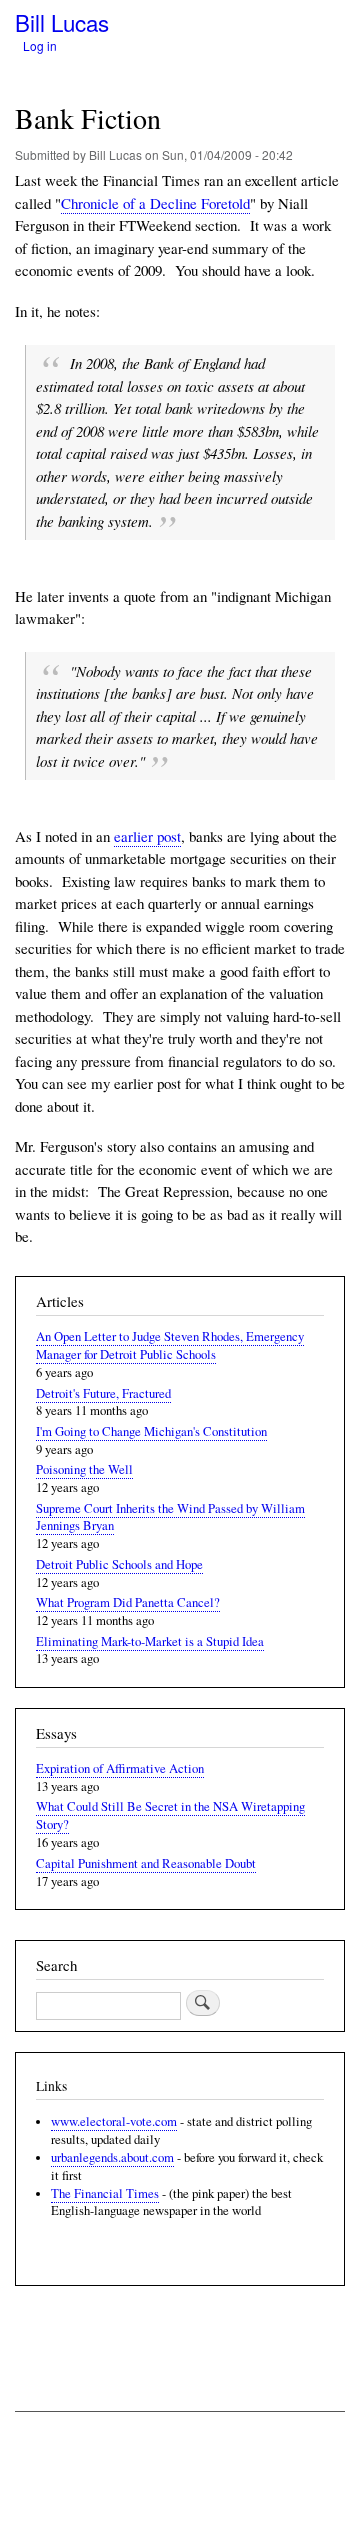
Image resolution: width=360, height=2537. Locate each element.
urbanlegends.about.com (112, 2157)
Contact (36, 2446)
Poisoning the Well (84, 1469)
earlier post (147, 836)
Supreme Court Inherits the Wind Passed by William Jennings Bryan (170, 1517)
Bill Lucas (62, 22)
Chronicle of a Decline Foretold (155, 203)
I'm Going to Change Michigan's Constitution (151, 1431)
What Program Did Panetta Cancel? (128, 1602)
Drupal (104, 2484)
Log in (40, 45)
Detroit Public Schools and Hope (119, 1564)
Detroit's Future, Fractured (103, 1393)
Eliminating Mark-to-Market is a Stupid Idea (150, 1641)
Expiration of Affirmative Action (120, 1768)
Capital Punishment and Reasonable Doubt (146, 1863)
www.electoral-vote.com (114, 2121)
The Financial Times (105, 2193)
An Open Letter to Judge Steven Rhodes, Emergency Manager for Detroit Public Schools (170, 1345)
